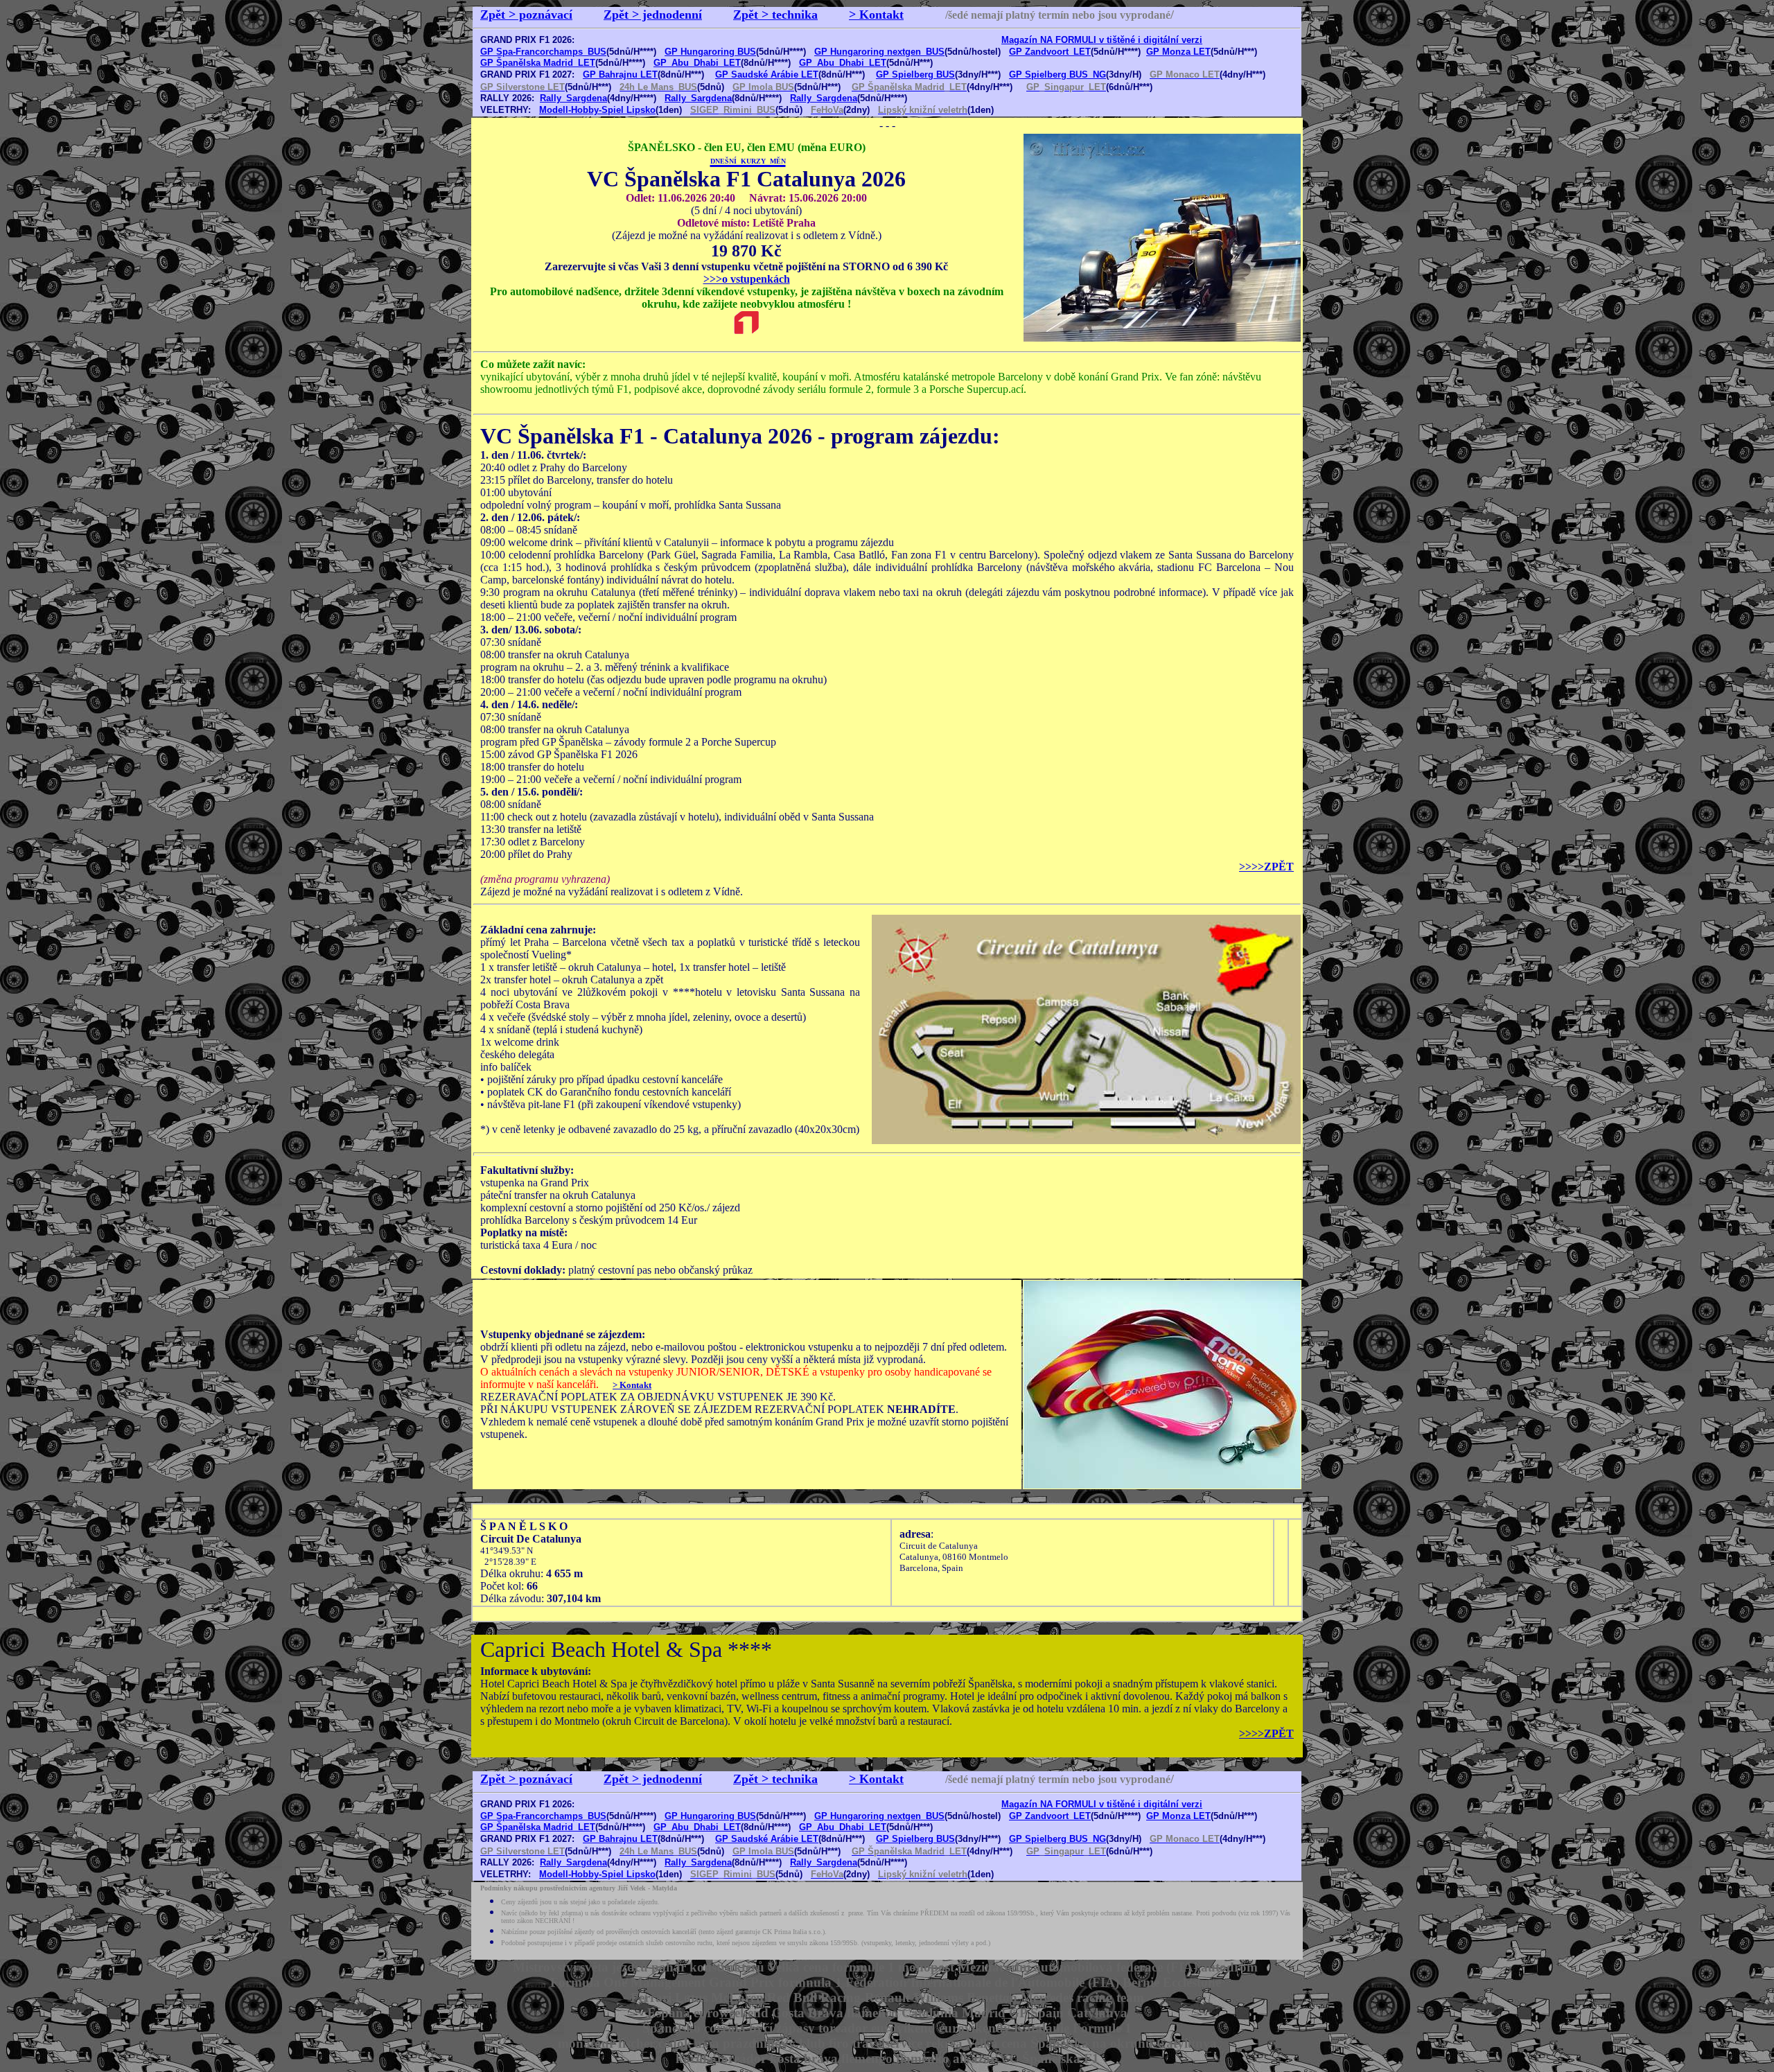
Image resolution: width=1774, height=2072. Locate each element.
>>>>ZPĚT (1266, 867)
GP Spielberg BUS (915, 74)
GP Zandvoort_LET (1050, 52)
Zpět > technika (775, 15)
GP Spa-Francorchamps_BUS (543, 52)
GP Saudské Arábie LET (767, 74)
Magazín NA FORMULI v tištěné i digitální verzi (1102, 40)
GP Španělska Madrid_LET (538, 63)
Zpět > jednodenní (653, 15)
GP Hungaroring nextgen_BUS (879, 52)
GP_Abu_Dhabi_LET (697, 63)
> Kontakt (876, 15)
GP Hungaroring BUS (710, 52)
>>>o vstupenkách (747, 279)
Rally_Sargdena (573, 98)
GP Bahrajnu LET (620, 74)
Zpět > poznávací (526, 15)
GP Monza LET (1178, 52)
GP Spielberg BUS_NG (1057, 74)
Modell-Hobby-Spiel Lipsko (597, 110)
